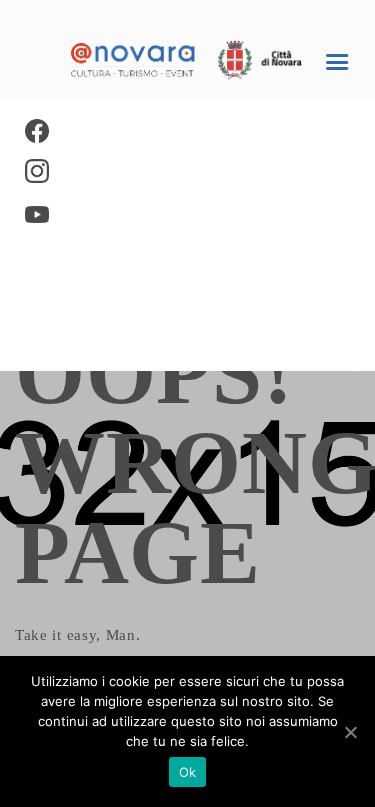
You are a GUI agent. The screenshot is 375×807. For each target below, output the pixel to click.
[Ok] (350, 732)
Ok (188, 772)
